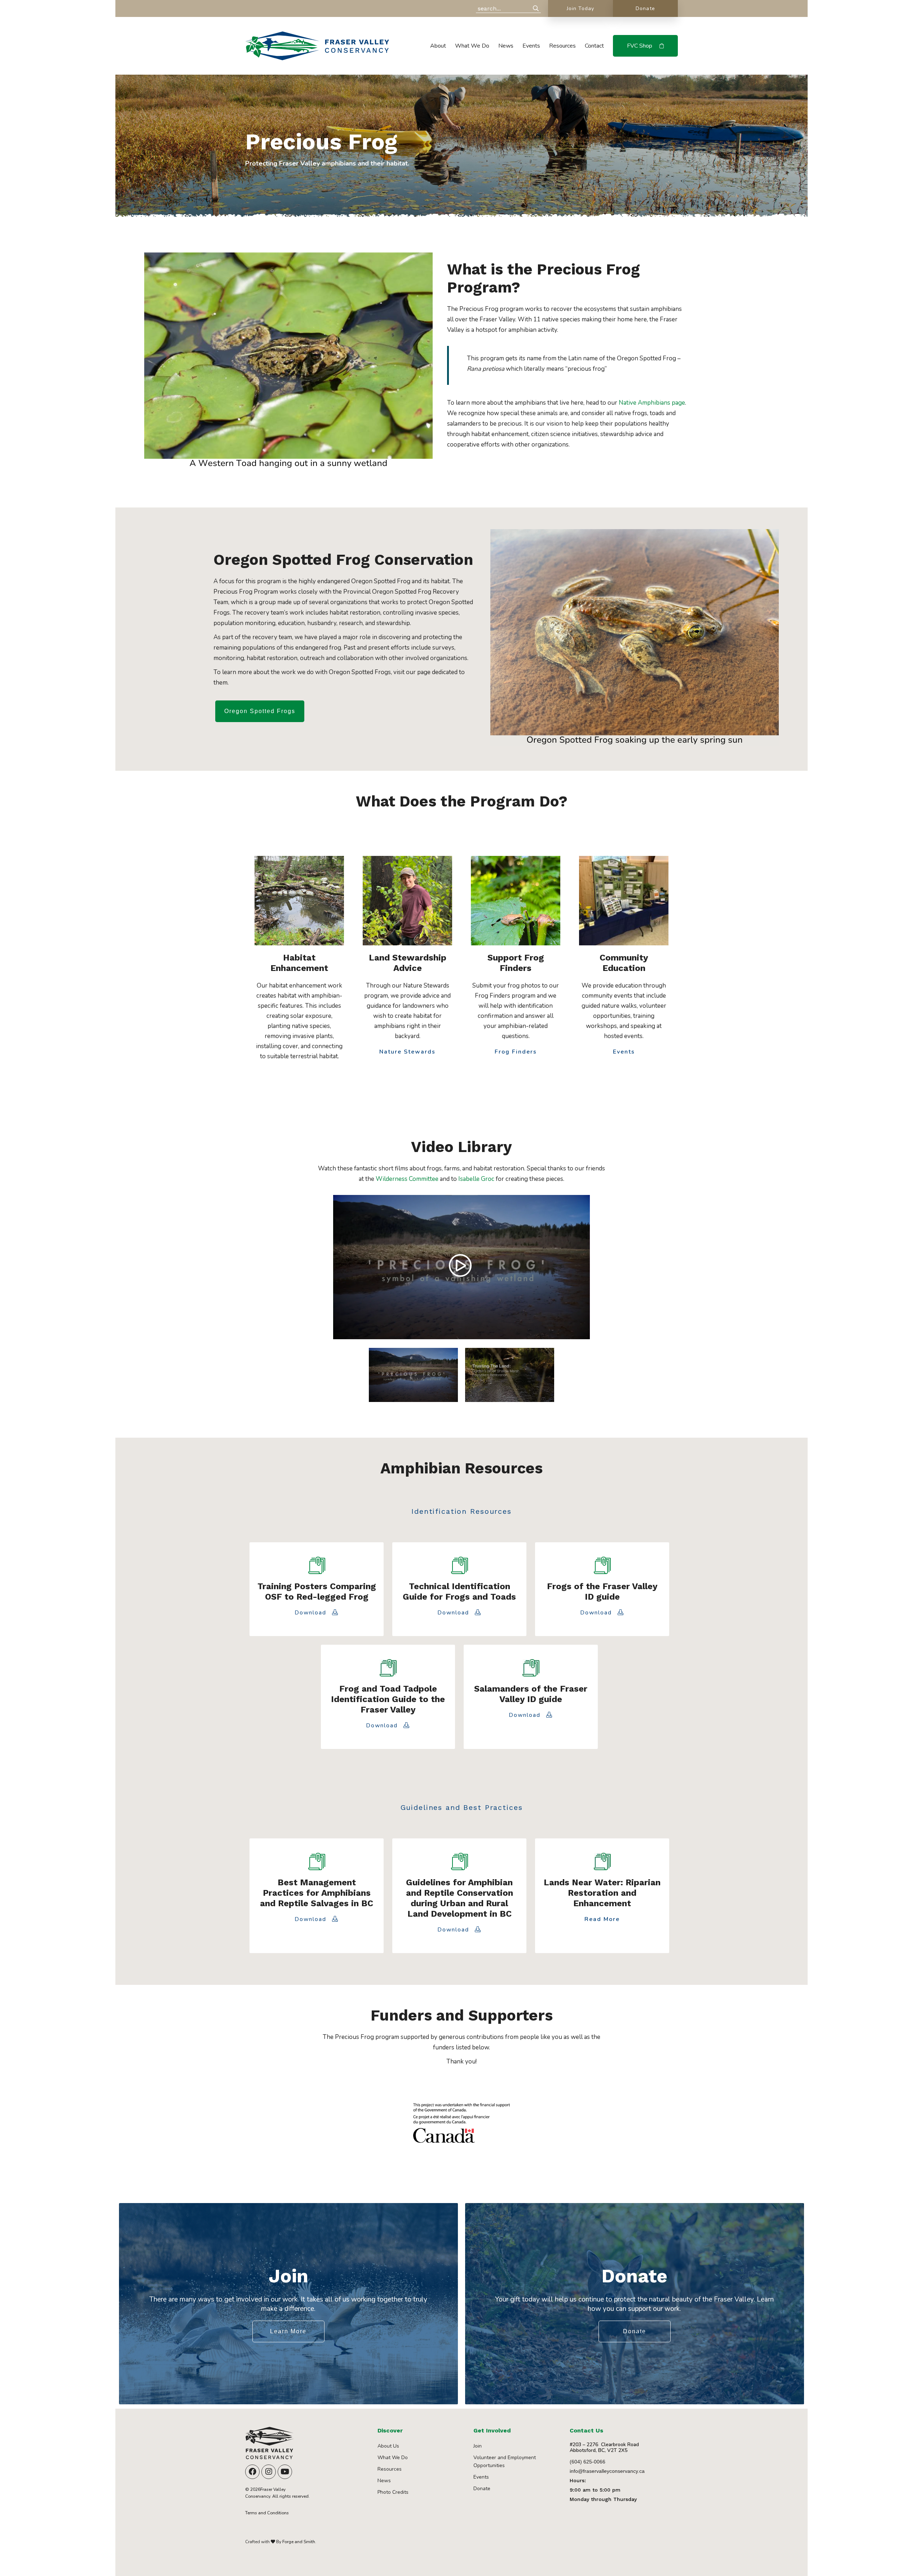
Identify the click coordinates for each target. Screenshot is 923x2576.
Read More (602, 1920)
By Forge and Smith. (296, 2542)
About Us (388, 2446)
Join (478, 2446)
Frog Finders (516, 1052)
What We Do (472, 46)
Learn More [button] (288, 2331)
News (506, 46)
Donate (645, 8)
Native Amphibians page (652, 403)
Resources (562, 46)
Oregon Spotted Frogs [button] (260, 711)
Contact (594, 46)
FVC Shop (640, 46)
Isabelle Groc (476, 1179)
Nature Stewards (407, 1052)
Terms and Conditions (267, 2513)
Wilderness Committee (407, 1179)
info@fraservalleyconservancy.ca (607, 2471)
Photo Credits (393, 2492)
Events (531, 46)
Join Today (581, 8)
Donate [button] (635, 2331)
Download (312, 1613)
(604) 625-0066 (588, 2462)
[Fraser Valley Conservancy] (317, 57)
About (438, 46)
